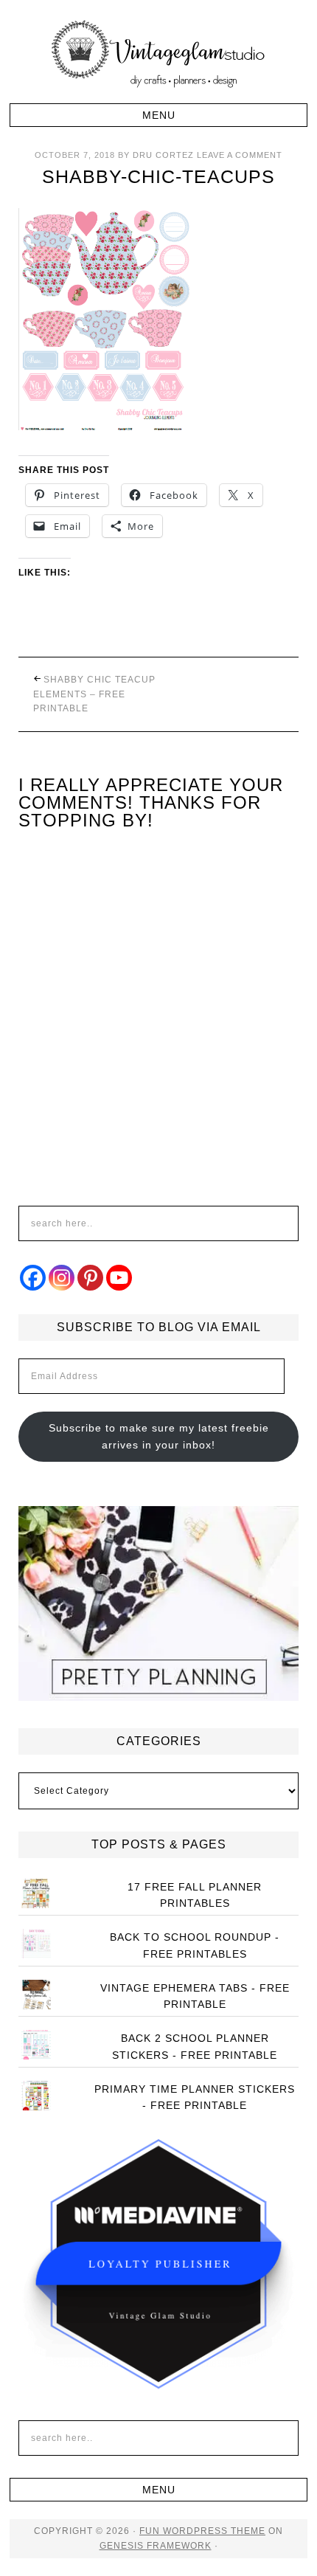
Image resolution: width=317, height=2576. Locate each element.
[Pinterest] (90, 1278)
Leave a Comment (240, 155)
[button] (158, 115)
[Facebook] (33, 1278)
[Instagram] (62, 1278)
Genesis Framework (156, 2546)
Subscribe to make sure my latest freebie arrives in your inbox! (159, 1436)
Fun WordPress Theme (202, 2531)
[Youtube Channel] (119, 1278)
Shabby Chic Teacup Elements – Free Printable (94, 694)
